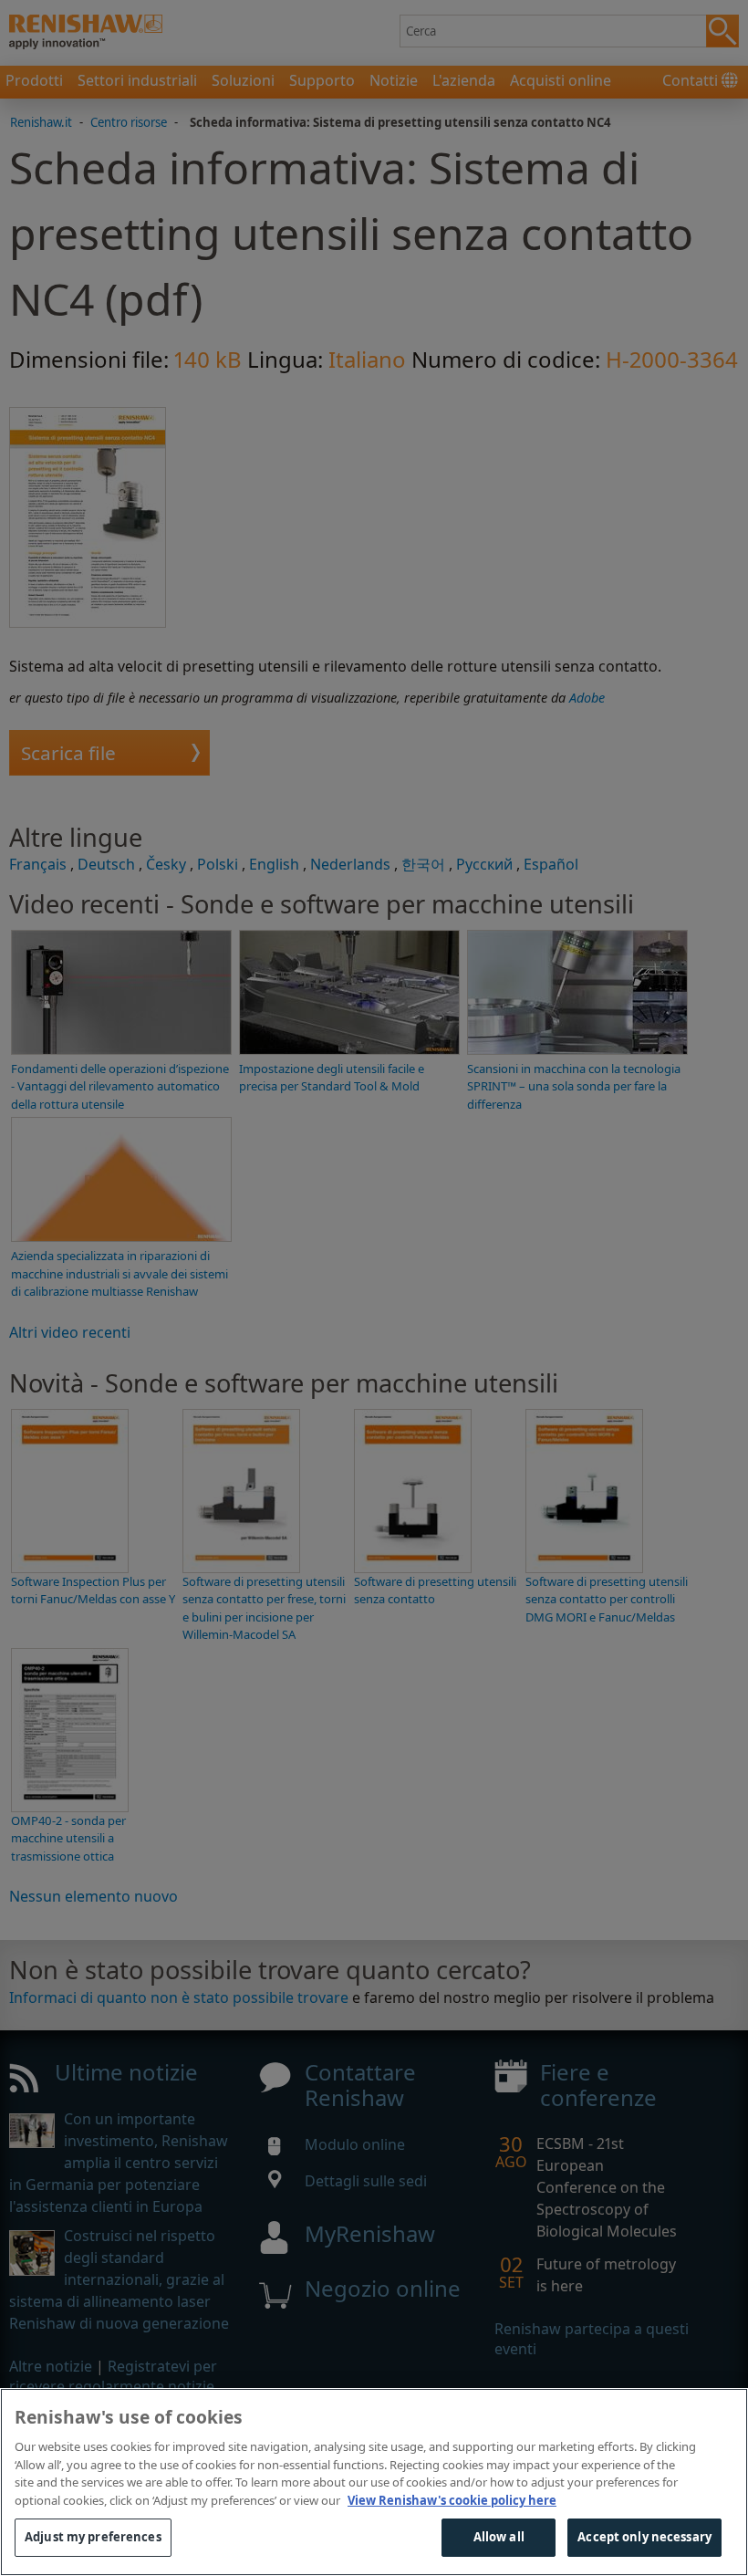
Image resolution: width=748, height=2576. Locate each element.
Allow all (499, 2537)
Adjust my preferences (93, 2537)
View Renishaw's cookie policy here (452, 2500)
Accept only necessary (644, 2537)
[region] (374, 2482)
